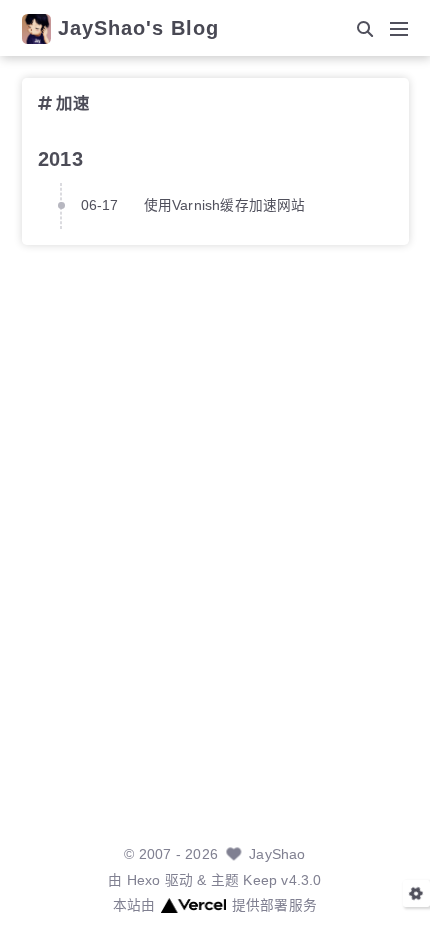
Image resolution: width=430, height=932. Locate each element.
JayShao (277, 854)
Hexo (144, 880)
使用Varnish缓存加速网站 (225, 205)
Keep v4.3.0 (282, 880)
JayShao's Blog (138, 29)
